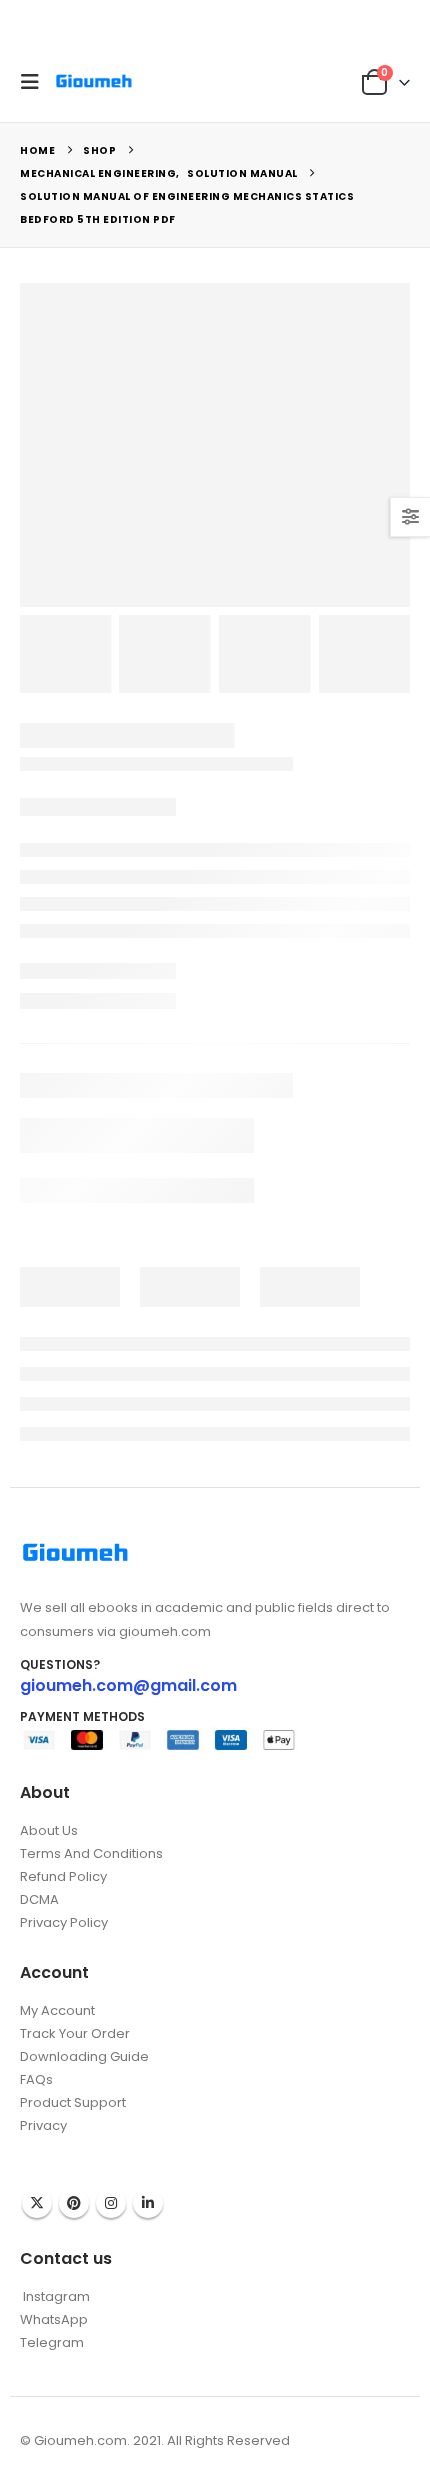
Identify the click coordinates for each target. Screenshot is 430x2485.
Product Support (73, 2102)
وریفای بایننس (58, 2145)
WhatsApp (54, 2319)
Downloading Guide (84, 2056)
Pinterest (74, 2203)
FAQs (36, 2079)
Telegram (52, 2342)
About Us (49, 1830)
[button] (35, 82)
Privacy (43, 2125)
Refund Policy (63, 1876)
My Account (57, 2010)
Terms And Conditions (91, 1853)
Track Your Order (75, 2033)
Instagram (111, 2203)
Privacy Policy (64, 1922)
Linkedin (148, 2203)
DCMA (39, 1899)
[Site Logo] (94, 81)
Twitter (37, 2203)
